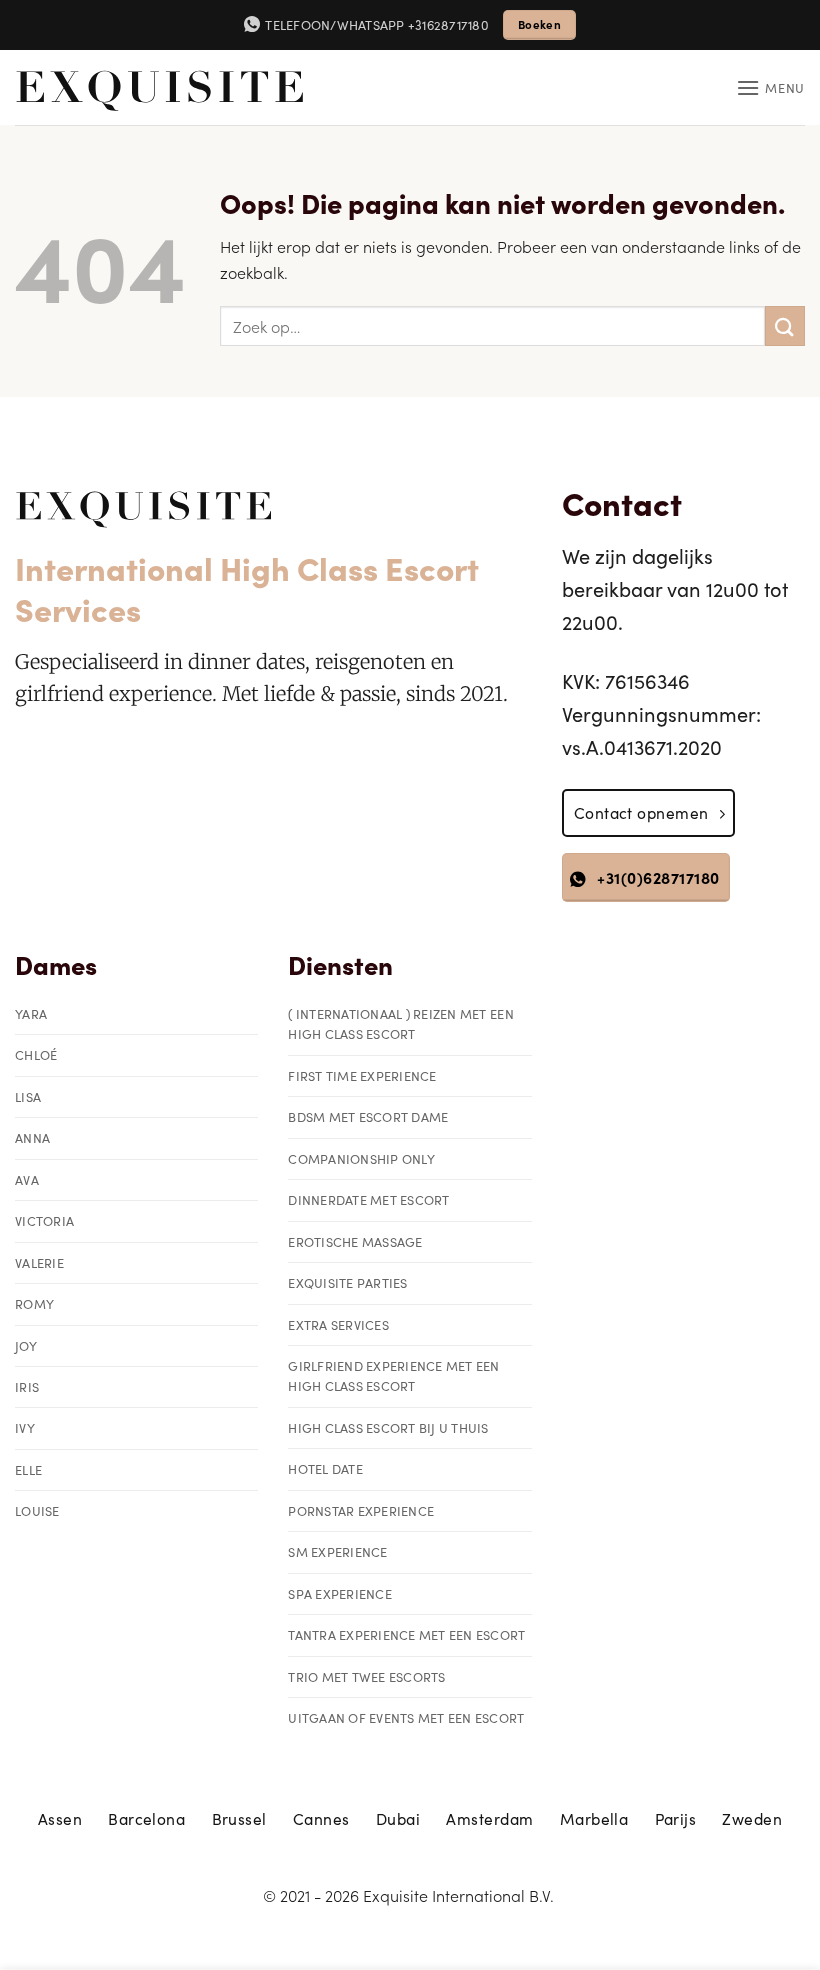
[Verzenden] (785, 325)
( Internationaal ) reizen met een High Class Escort (400, 1023)
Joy (26, 1345)
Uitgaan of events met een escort (406, 1717)
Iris (27, 1386)
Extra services (338, 1324)
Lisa (28, 1096)
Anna (32, 1137)
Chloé (36, 1054)
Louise (37, 1510)
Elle (28, 1469)
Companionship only (361, 1158)
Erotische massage (355, 1241)
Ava (27, 1179)
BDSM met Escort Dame (368, 1116)
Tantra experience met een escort (406, 1634)
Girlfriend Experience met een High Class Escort (393, 1375)
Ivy (25, 1427)
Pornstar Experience (361, 1510)
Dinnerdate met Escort (368, 1199)
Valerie (39, 1262)
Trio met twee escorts (366, 1676)
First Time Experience (362, 1075)
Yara (31, 1013)
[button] (770, 87)
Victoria (44, 1220)
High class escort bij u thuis (388, 1427)
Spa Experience (340, 1593)
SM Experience (337, 1551)
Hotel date (325, 1468)
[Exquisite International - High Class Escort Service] (160, 87)
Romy (34, 1303)
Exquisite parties (347, 1282)
